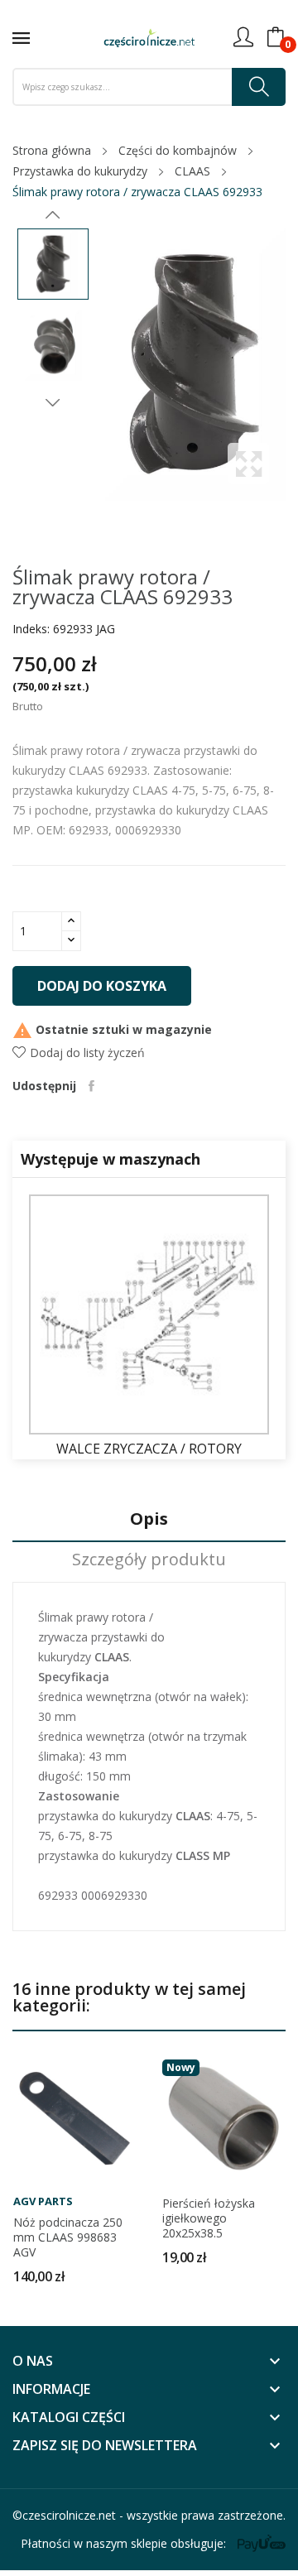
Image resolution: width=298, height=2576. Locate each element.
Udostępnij (91, 1086)
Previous (53, 215)
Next (53, 402)
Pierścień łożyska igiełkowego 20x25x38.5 (209, 2218)
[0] (276, 37)
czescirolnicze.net (69, 2515)
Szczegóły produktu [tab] (149, 1560)
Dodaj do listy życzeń (87, 1053)
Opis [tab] (149, 1519)
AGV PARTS (43, 2201)
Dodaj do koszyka (102, 986)
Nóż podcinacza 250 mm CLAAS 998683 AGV (68, 2237)
